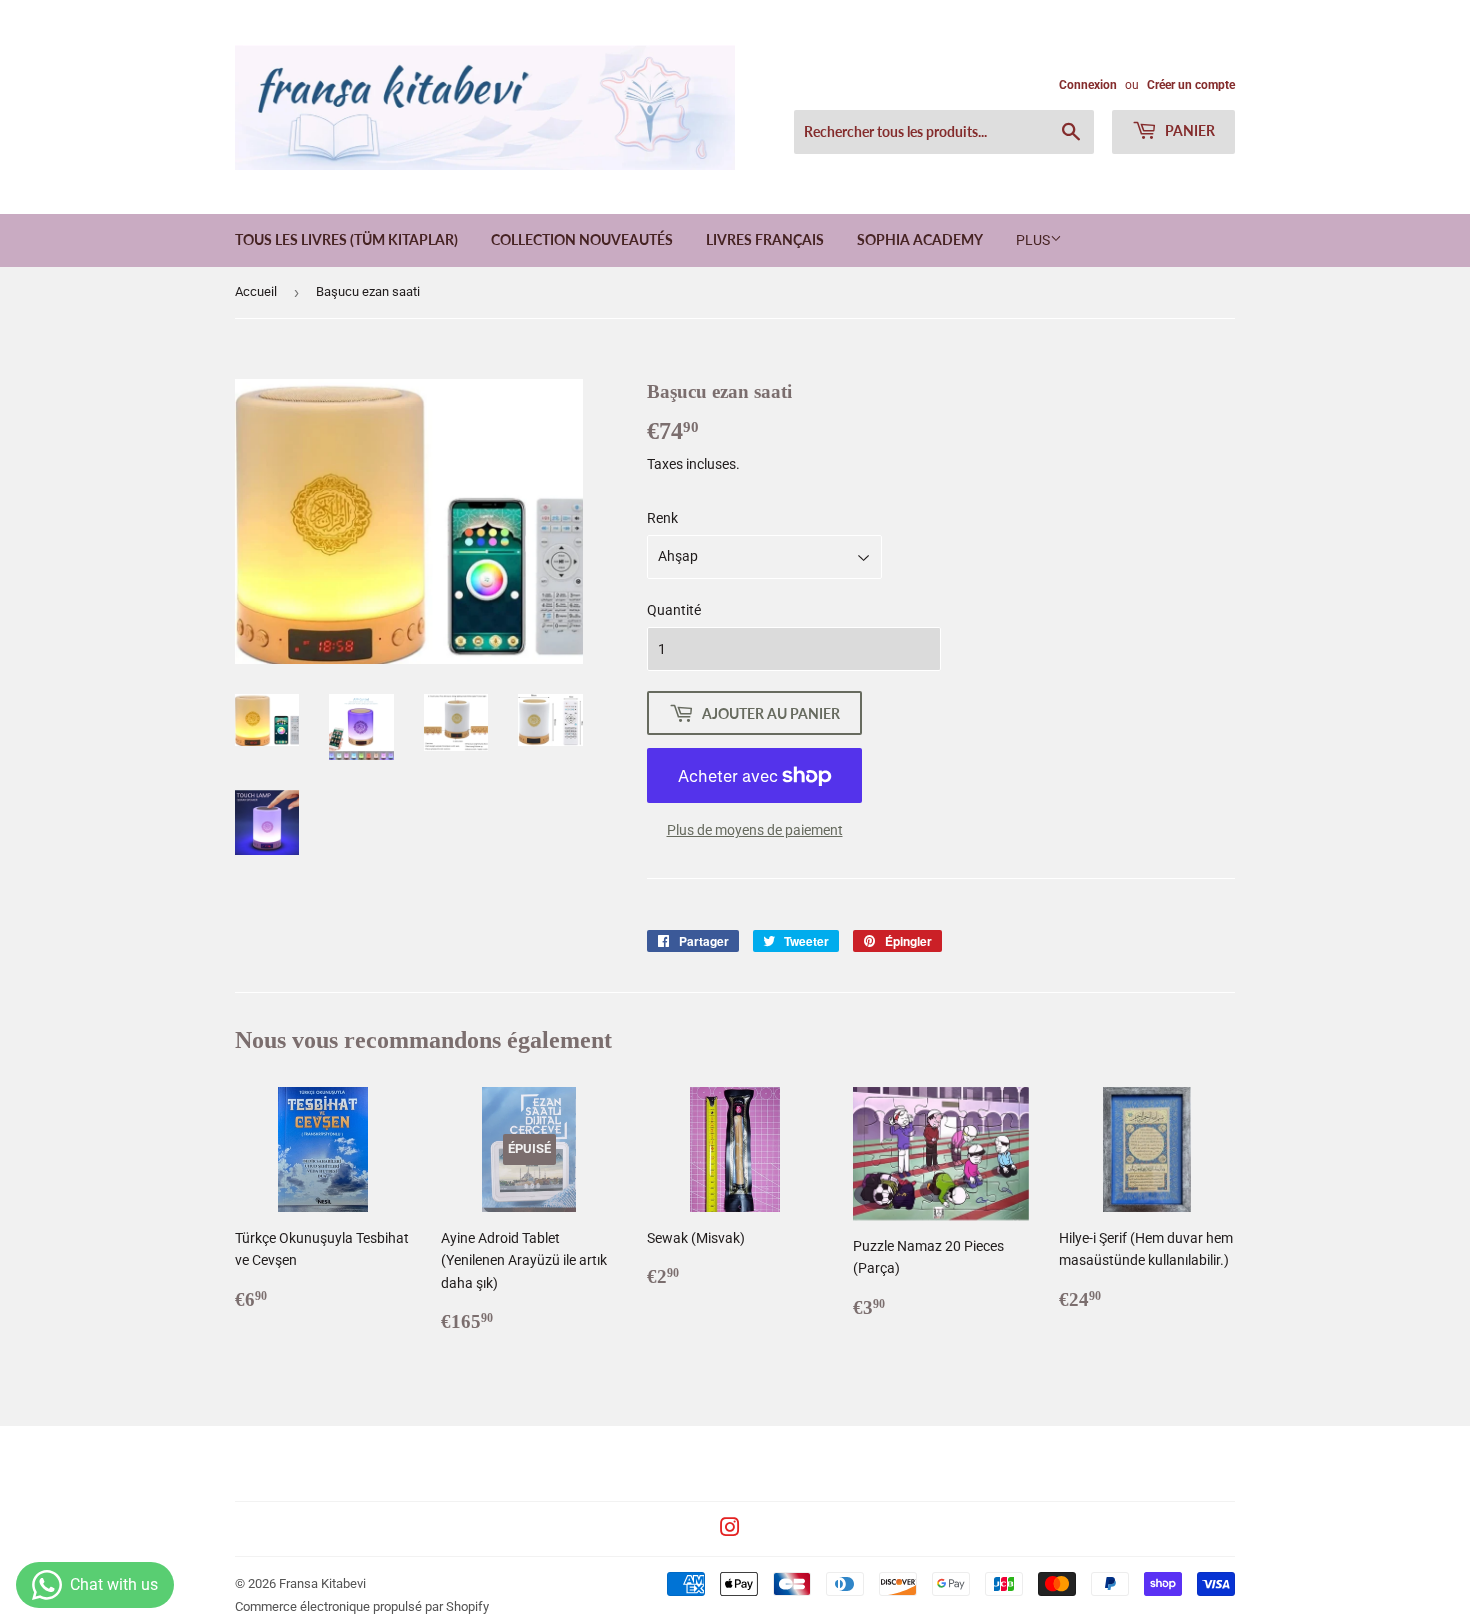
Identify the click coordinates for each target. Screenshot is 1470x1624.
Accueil (256, 291)
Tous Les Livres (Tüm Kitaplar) (346, 239)
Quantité (674, 610)
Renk (662, 518)
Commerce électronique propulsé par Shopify (362, 1606)
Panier (1188, 130)
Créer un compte (1191, 85)
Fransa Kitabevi (322, 1583)
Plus (1033, 240)
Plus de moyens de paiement (755, 830)
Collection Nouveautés (582, 239)
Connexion (1088, 85)
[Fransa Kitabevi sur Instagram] (730, 1530)
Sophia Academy (920, 239)
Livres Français (765, 239)
